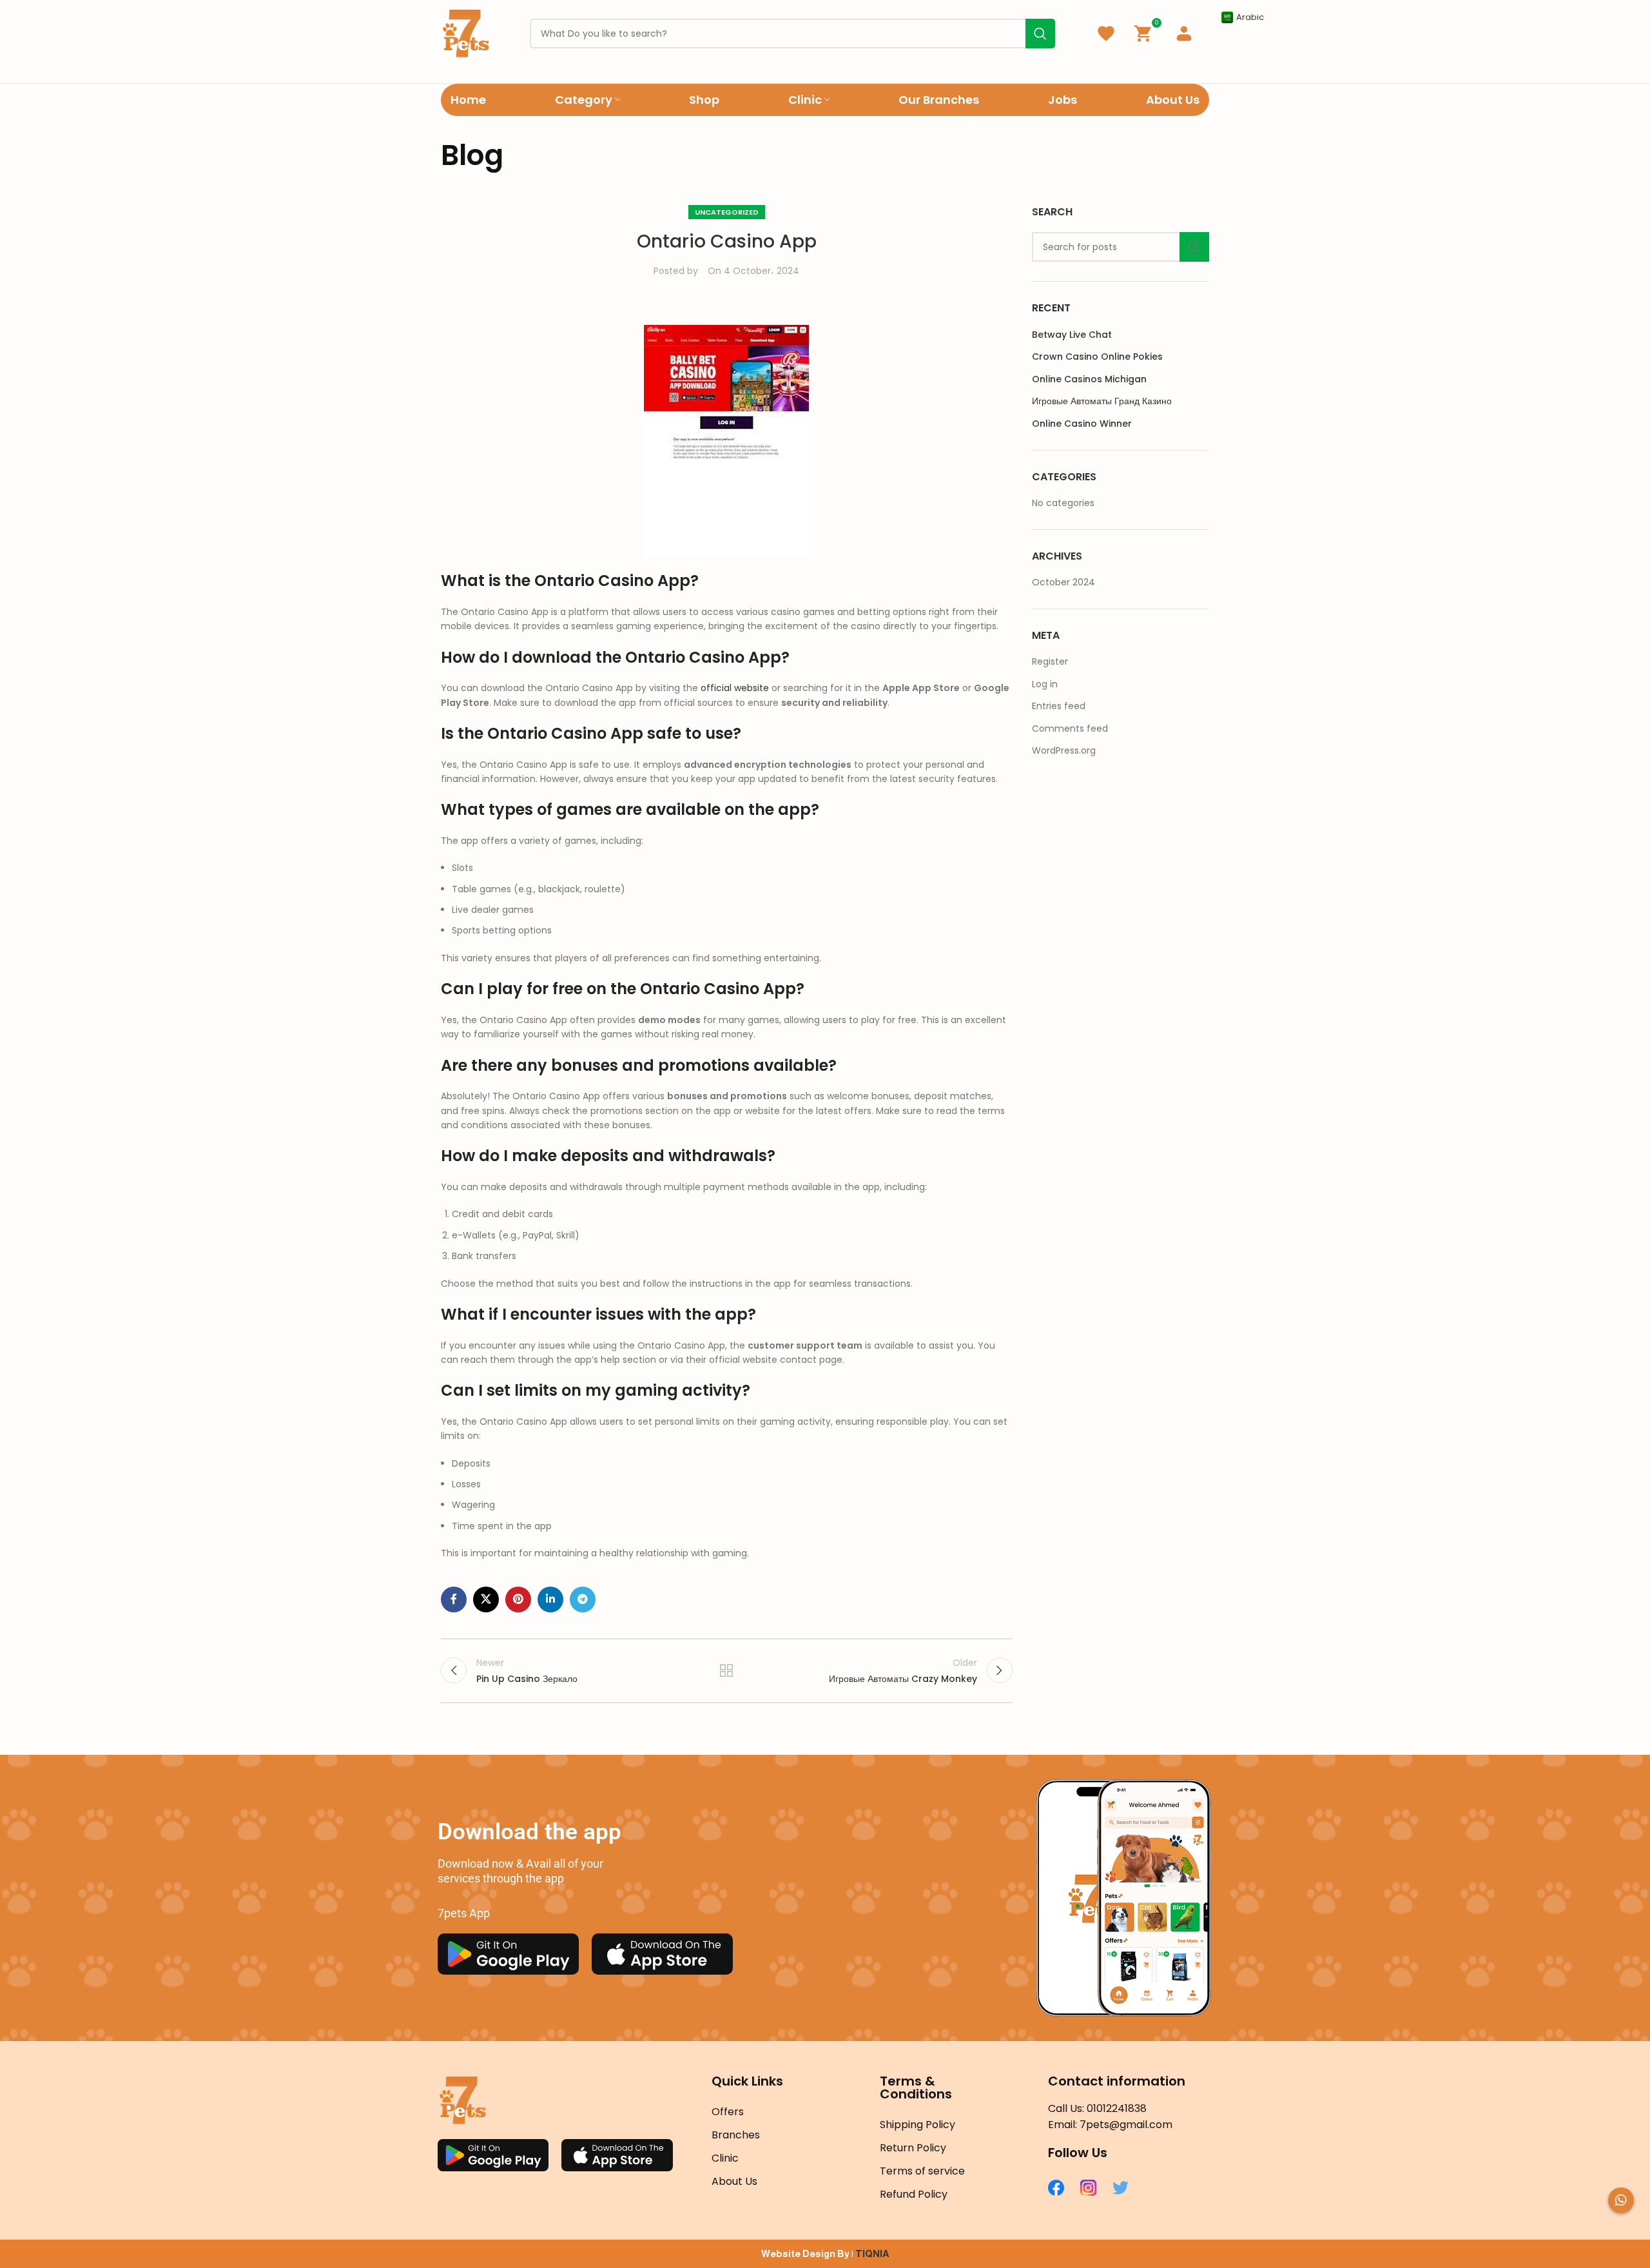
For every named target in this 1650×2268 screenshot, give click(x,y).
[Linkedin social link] (550, 1599)
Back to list (726, 1670)
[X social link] (486, 1599)
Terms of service (922, 2171)
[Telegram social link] (583, 1599)
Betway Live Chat (1072, 335)
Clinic (725, 2158)
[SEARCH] (1194, 247)
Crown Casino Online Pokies (1097, 357)
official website (735, 688)
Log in (1045, 684)
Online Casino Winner (1082, 424)
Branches (736, 2135)
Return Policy (913, 2148)
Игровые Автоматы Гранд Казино (1102, 401)
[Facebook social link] (454, 1599)
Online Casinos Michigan (1089, 379)
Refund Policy (914, 2194)
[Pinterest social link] (518, 1599)
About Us (734, 2181)
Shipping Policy (917, 2125)
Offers (728, 2112)
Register (1050, 661)
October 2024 (1063, 582)
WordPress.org (1064, 750)
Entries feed (1059, 706)
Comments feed (1070, 728)
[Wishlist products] (1106, 34)
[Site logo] (466, 33)
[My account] (1184, 34)
